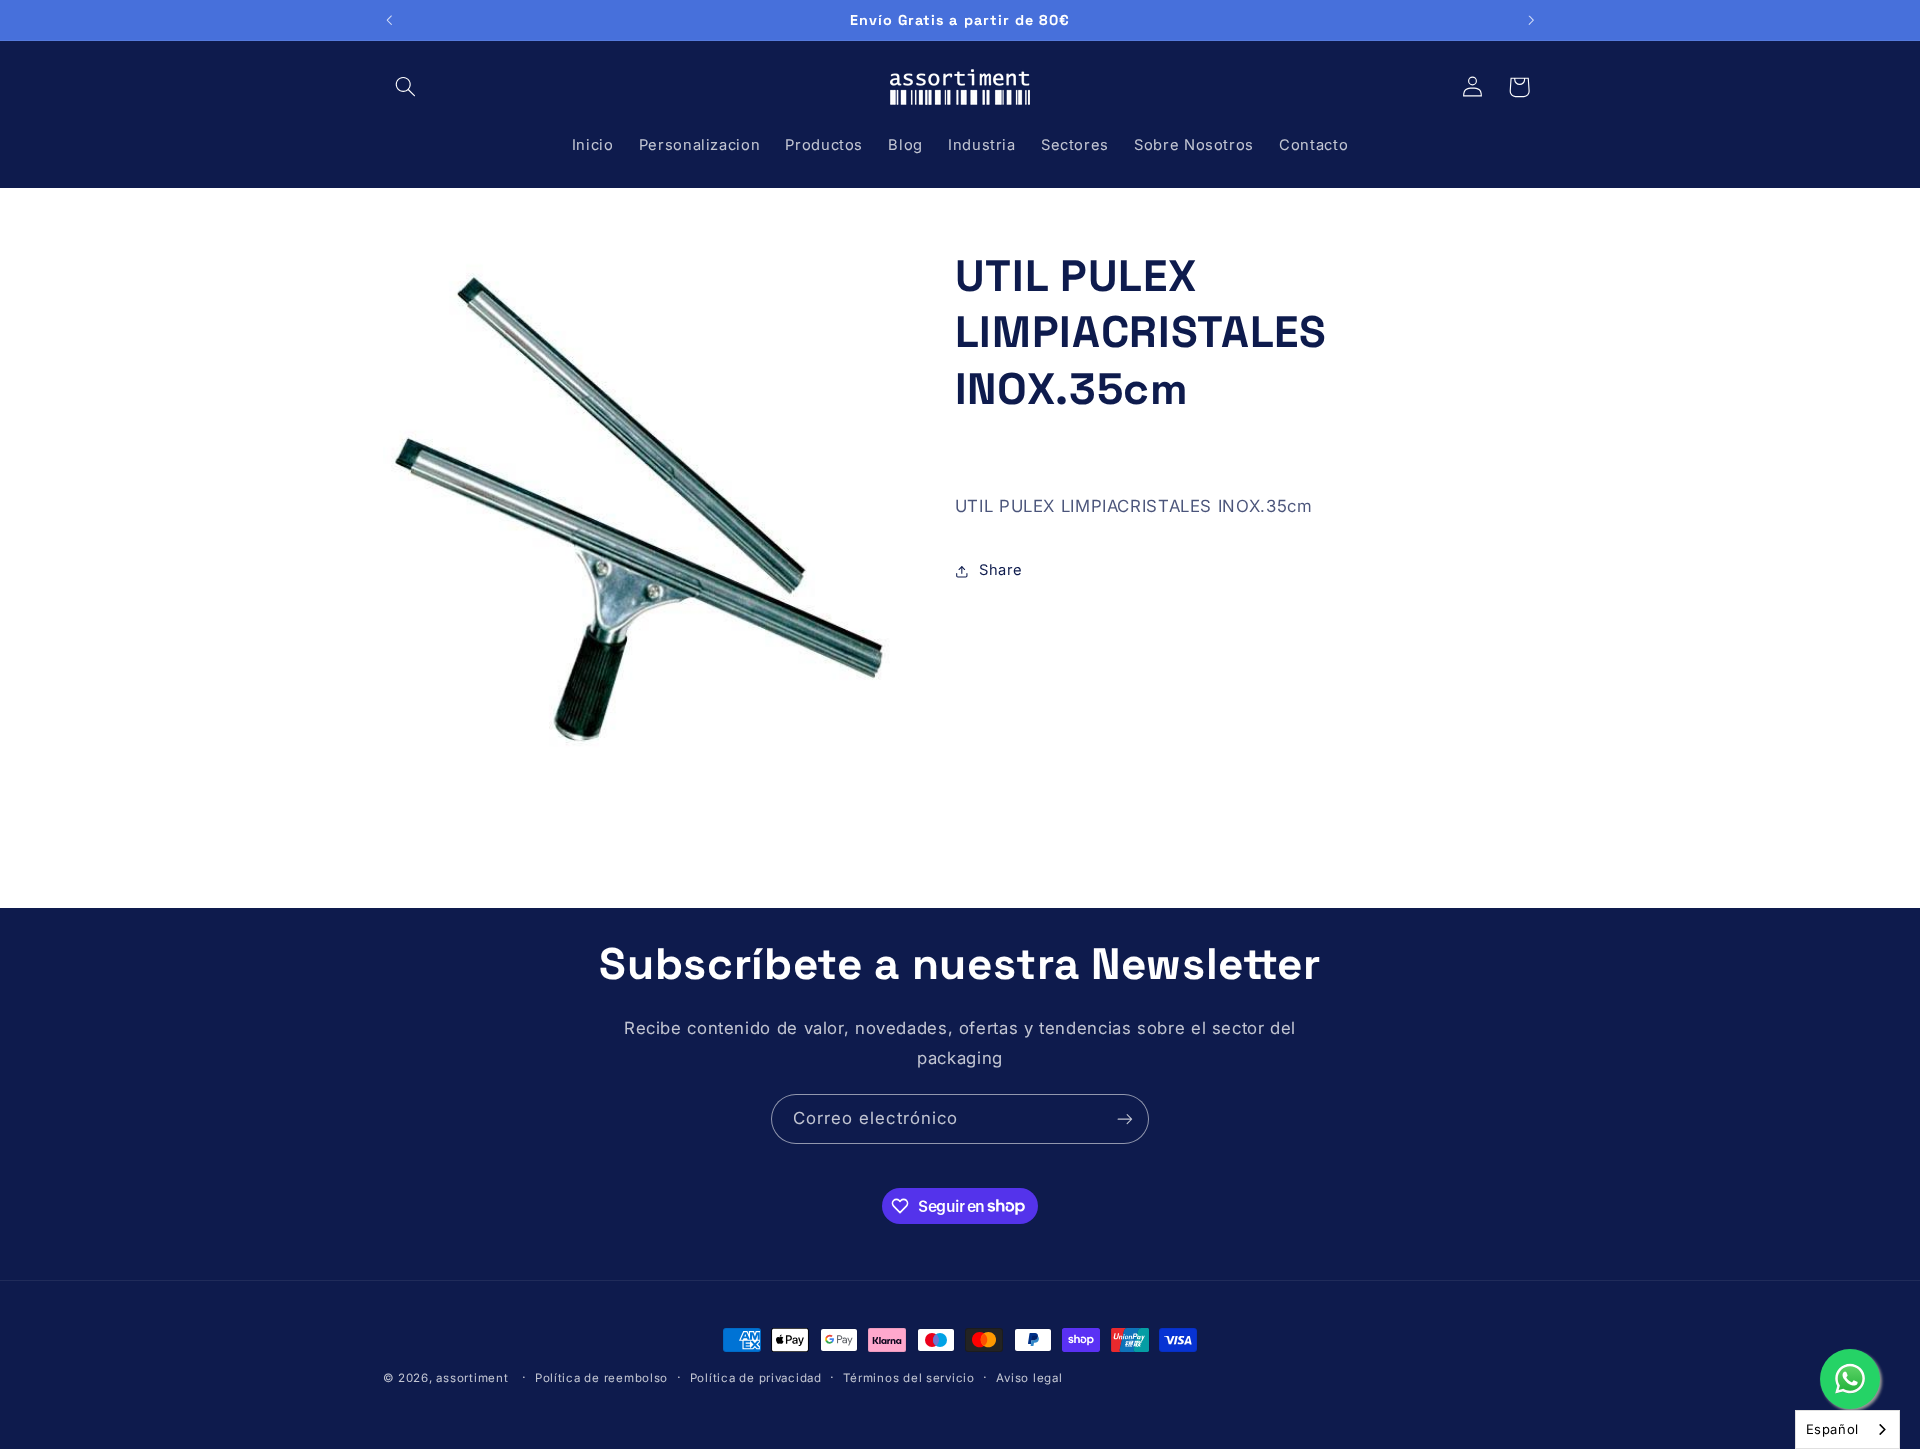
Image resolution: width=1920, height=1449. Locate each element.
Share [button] (1001, 571)
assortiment (472, 1378)
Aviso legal (1029, 1378)
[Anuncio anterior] (389, 20)
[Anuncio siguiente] (1531, 20)
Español (1832, 1429)
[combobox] (1847, 1429)
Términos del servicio (908, 1378)
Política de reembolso (601, 1378)
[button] (406, 87)
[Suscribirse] (1125, 1118)
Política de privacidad (756, 1378)
